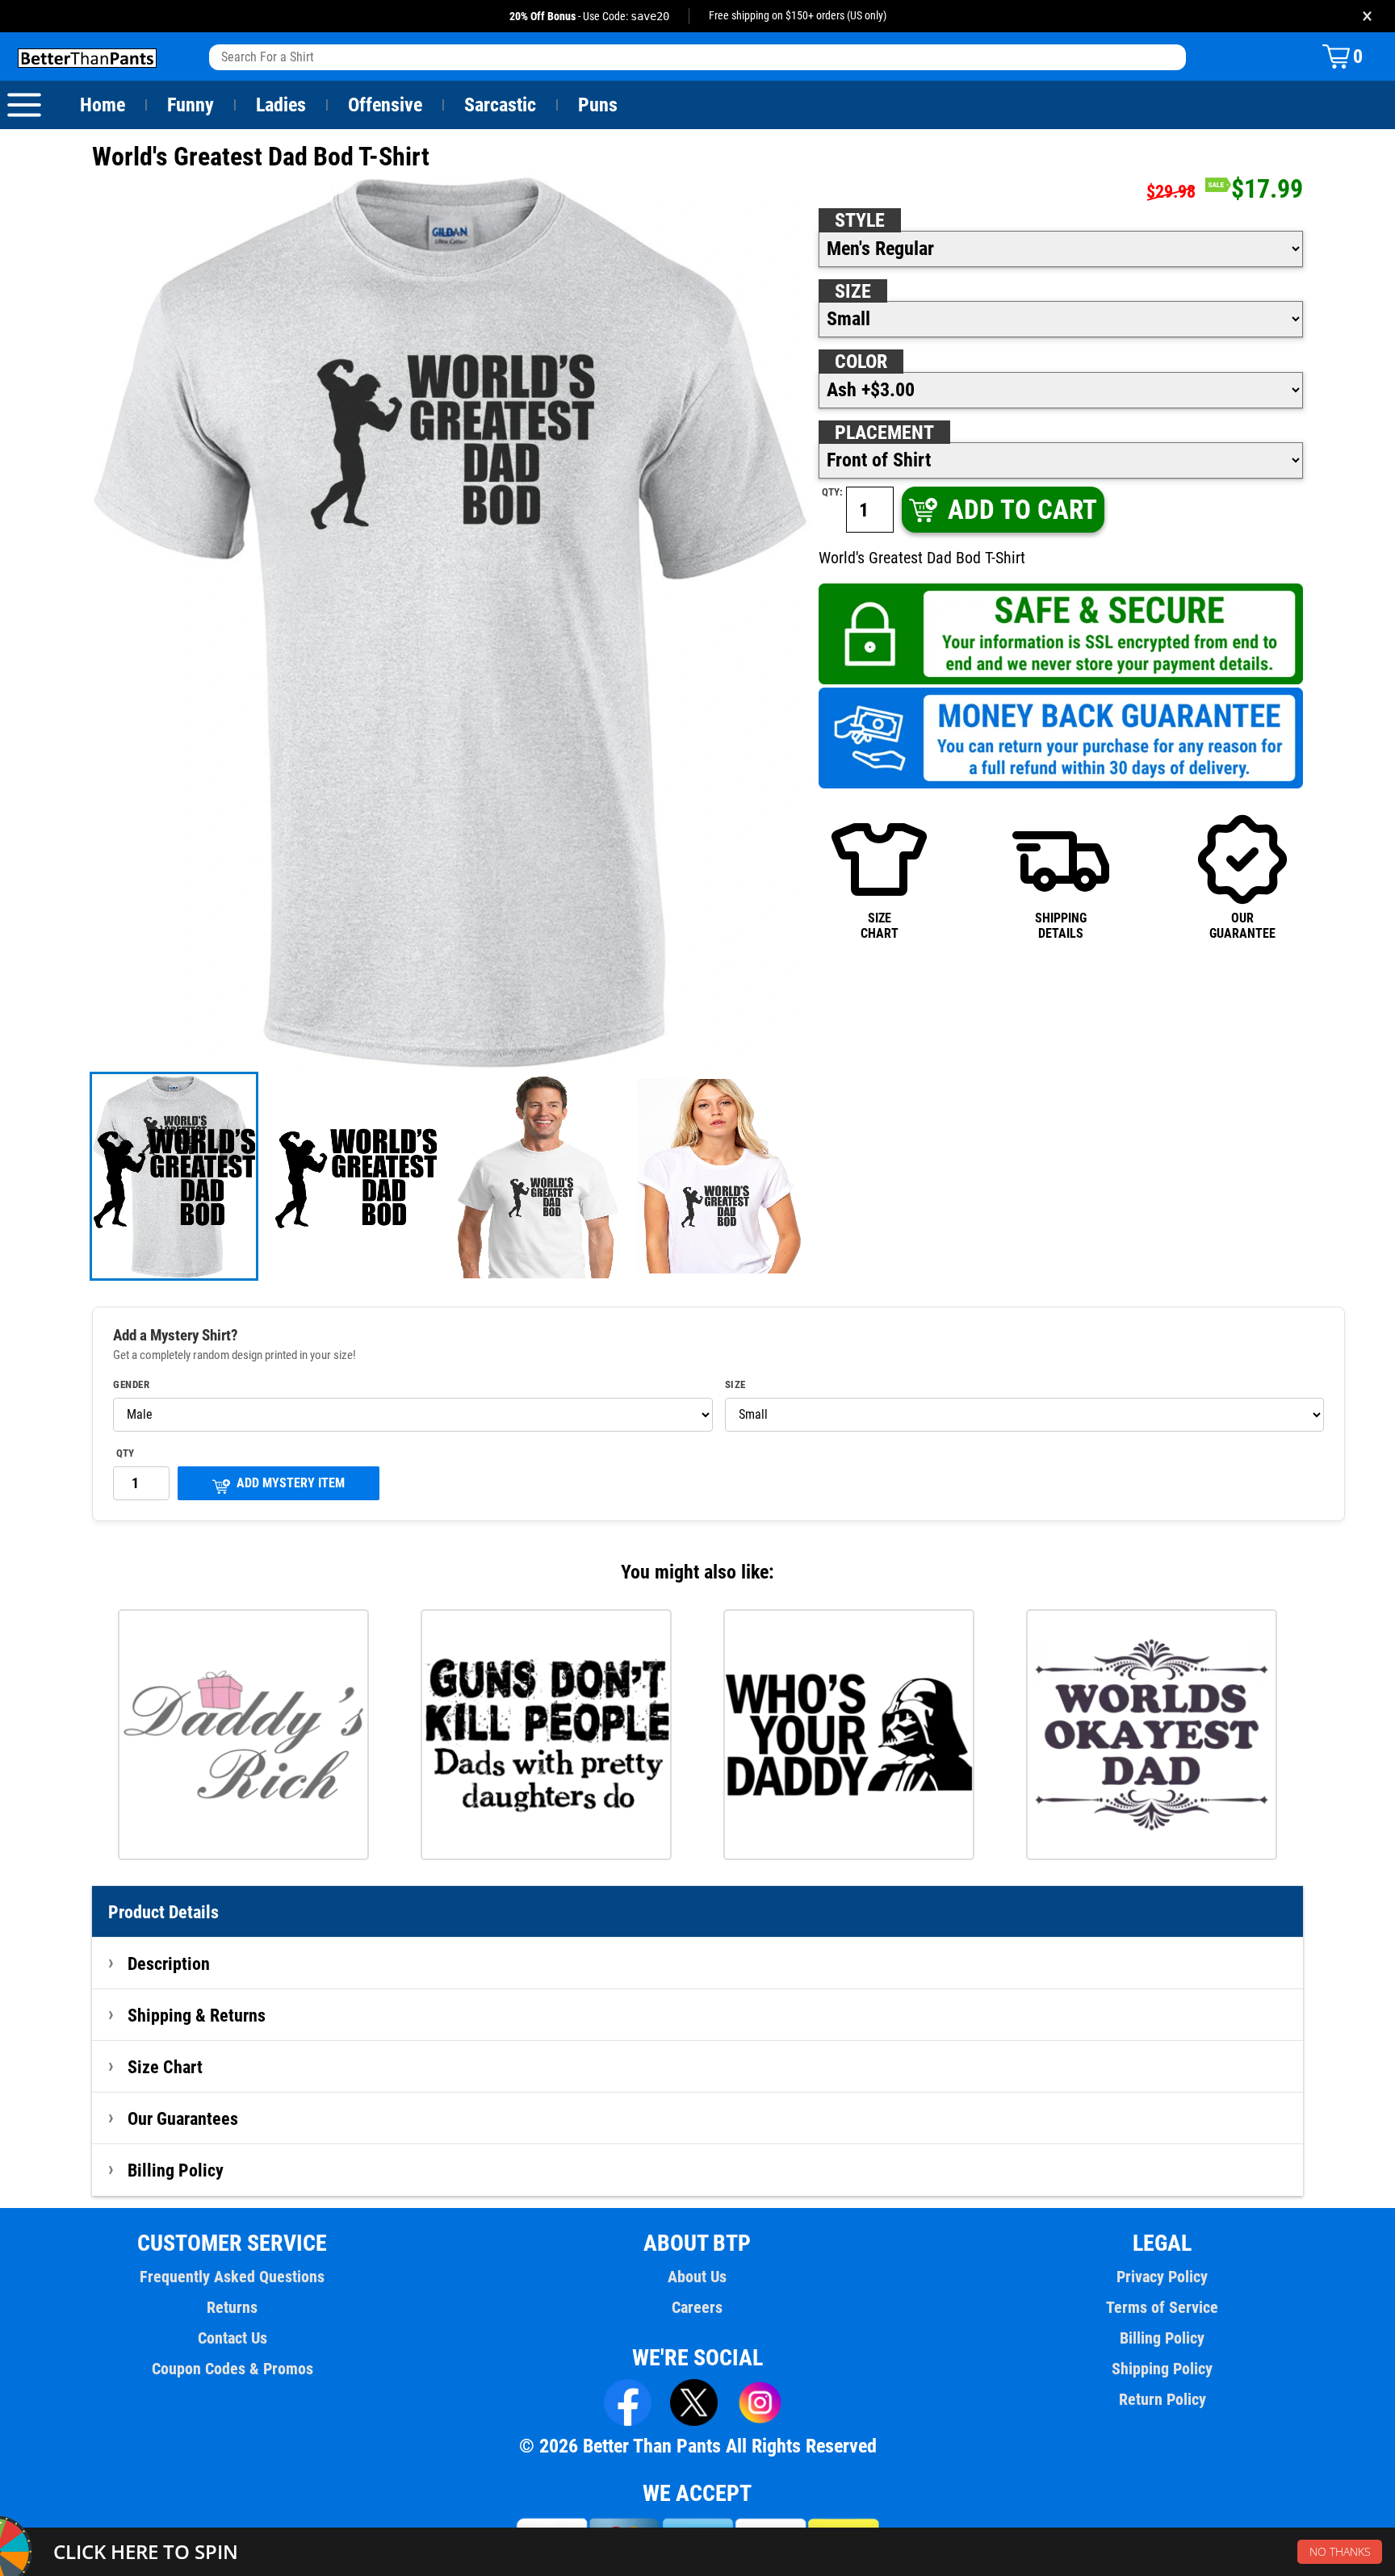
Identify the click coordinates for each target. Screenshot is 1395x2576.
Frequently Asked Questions (232, 2277)
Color (861, 362)
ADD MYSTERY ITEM (291, 1483)
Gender (131, 1385)
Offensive (385, 105)
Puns (598, 105)
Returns (232, 2307)
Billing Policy (176, 2170)
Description (169, 1963)
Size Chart (165, 2067)
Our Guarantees (183, 2118)
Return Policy (1162, 2399)
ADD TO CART (1022, 510)
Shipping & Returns (197, 2015)
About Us (697, 2277)
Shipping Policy (1162, 2369)
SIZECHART (880, 925)
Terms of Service (1162, 2307)
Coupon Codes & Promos (232, 2369)
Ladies (281, 105)
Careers (697, 2307)
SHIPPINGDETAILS (1061, 925)
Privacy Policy (1162, 2277)
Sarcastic (500, 105)
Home (103, 105)
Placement (884, 433)
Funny (191, 105)
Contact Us (232, 2338)
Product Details (163, 1912)
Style (860, 220)
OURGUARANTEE (1242, 925)
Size (853, 291)
